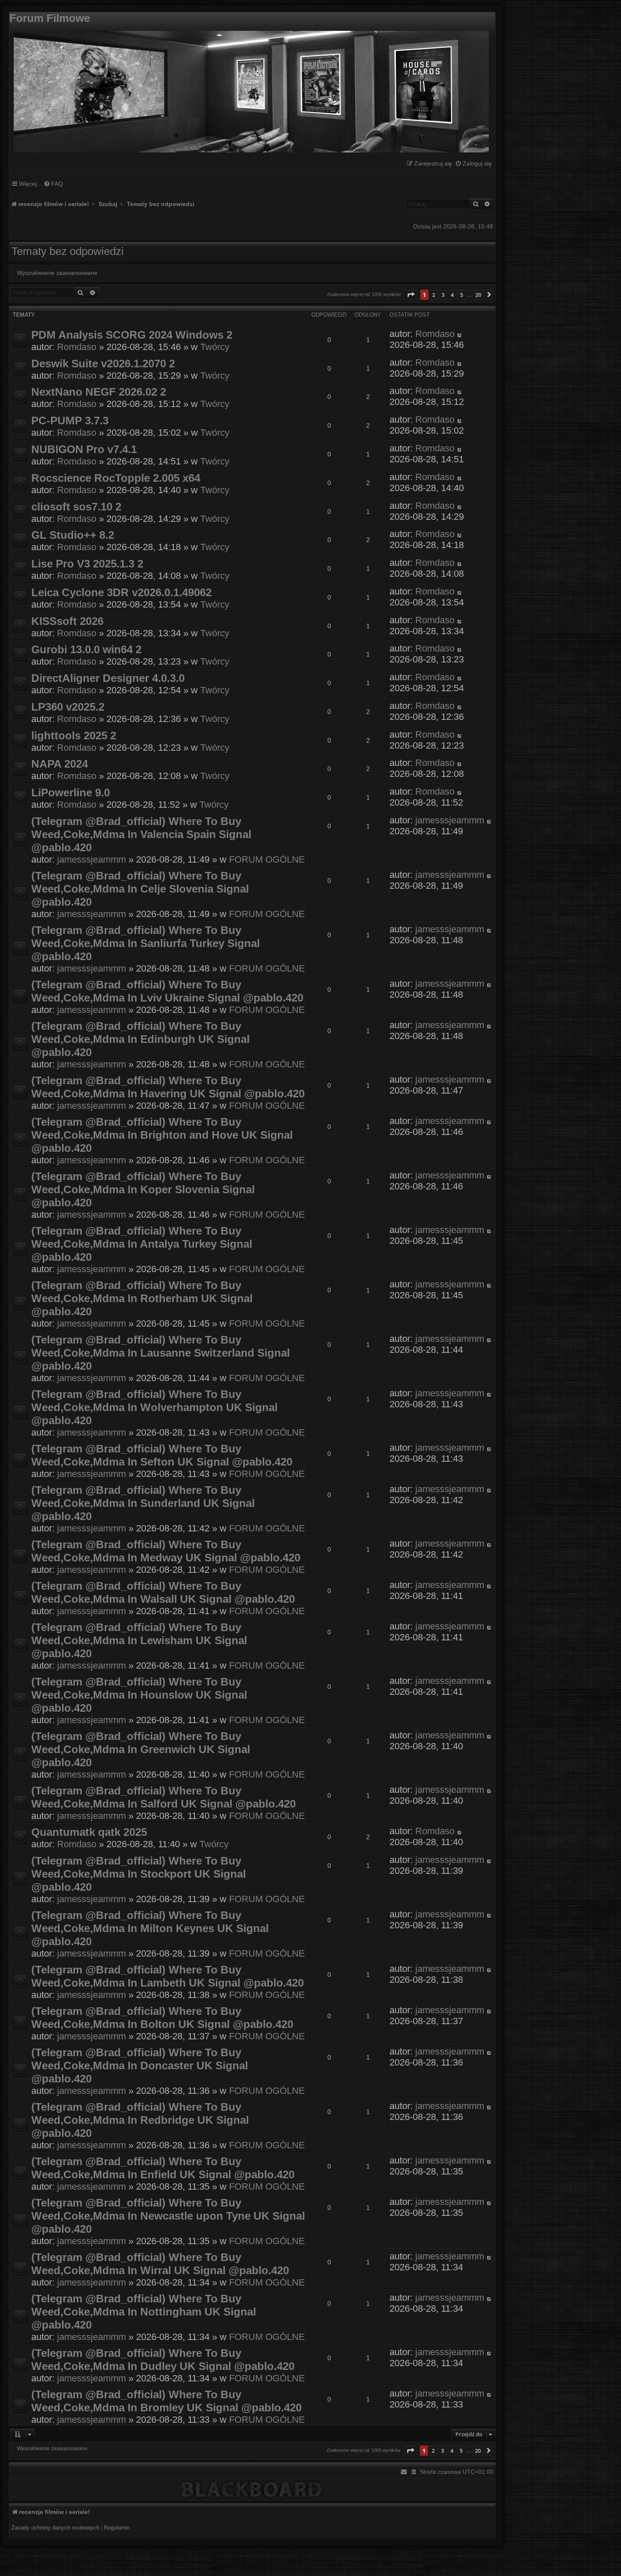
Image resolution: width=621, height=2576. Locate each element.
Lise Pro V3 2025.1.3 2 (87, 564)
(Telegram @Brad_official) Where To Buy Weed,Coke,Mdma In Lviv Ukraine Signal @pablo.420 (167, 991)
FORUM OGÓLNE (267, 859)
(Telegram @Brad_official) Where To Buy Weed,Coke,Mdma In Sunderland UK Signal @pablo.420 (143, 1503)
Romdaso (77, 347)
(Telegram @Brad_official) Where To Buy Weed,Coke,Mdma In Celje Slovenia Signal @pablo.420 (140, 889)
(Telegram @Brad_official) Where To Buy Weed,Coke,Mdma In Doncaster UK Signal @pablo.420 (140, 2066)
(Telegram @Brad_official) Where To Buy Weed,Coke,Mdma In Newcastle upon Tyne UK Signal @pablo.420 (168, 2216)
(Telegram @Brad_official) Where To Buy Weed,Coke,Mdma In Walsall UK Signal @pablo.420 (163, 1592)
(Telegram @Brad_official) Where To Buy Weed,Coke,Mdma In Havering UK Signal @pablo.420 (168, 1087)
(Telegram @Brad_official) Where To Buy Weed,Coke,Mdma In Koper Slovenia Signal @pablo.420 (143, 1189)
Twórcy (215, 347)
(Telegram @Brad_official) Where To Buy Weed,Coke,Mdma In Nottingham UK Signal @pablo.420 (144, 2312)
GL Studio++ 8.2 (73, 535)
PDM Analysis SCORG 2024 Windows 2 (132, 335)
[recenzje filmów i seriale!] (249, 90)
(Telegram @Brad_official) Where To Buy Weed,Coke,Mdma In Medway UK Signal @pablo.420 (166, 1551)
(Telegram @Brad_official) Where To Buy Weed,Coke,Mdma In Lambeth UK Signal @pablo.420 (168, 1976)
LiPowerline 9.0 (71, 793)
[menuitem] (473, 164)
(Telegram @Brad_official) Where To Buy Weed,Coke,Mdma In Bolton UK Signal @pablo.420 (162, 2018)
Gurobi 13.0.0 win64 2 (86, 649)
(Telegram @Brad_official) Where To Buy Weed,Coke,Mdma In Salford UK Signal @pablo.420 (163, 1797)
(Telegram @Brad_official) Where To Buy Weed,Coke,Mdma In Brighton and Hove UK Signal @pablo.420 (162, 1135)
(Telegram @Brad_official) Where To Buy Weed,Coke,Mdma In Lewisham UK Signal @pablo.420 (139, 1640)
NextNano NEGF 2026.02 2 (99, 392)
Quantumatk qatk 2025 (89, 1832)
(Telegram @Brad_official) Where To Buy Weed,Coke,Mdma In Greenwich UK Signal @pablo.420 (141, 1749)
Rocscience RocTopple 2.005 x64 (116, 478)
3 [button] (443, 295)
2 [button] (434, 295)
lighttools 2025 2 (74, 736)
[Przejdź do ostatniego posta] (460, 334)
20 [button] (478, 295)
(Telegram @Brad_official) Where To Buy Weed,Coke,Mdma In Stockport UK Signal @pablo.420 (139, 1874)
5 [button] (462, 295)
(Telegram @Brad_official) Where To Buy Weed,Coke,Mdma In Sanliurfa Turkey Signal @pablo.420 (146, 943)
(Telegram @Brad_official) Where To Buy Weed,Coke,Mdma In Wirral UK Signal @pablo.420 (160, 2264)
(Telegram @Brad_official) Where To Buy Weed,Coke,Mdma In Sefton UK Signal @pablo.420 (162, 1455)
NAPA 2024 (60, 764)
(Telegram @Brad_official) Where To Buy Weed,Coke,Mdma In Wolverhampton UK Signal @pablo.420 (154, 1407)
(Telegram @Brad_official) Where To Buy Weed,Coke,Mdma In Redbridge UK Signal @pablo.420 (140, 2120)
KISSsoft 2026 (67, 621)
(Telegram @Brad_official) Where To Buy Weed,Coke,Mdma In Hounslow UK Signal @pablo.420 (139, 1695)
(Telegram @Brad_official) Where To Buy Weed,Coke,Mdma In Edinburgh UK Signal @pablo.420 (140, 1039)
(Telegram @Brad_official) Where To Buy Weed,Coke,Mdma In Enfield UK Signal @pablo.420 (163, 2168)
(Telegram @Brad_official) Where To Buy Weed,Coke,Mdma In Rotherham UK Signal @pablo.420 (142, 1298)
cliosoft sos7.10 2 (76, 507)
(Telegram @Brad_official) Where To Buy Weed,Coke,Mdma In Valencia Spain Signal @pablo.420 (141, 834)
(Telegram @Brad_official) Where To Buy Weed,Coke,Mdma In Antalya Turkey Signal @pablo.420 (142, 1244)
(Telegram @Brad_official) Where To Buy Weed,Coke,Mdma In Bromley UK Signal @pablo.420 (166, 2401)
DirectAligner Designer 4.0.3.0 (108, 678)
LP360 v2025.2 (68, 707)
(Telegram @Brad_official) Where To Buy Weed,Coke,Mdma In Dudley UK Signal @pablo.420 (163, 2360)
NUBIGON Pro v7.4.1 (84, 449)
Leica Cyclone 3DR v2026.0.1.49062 (121, 592)
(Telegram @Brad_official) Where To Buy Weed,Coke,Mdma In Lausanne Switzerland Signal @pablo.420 (161, 1353)
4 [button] (452, 295)
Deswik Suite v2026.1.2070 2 (103, 364)
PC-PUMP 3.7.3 (70, 421)
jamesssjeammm (91, 859)
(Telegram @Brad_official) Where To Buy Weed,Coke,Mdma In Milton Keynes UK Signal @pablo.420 (150, 1928)
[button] (411, 295)
